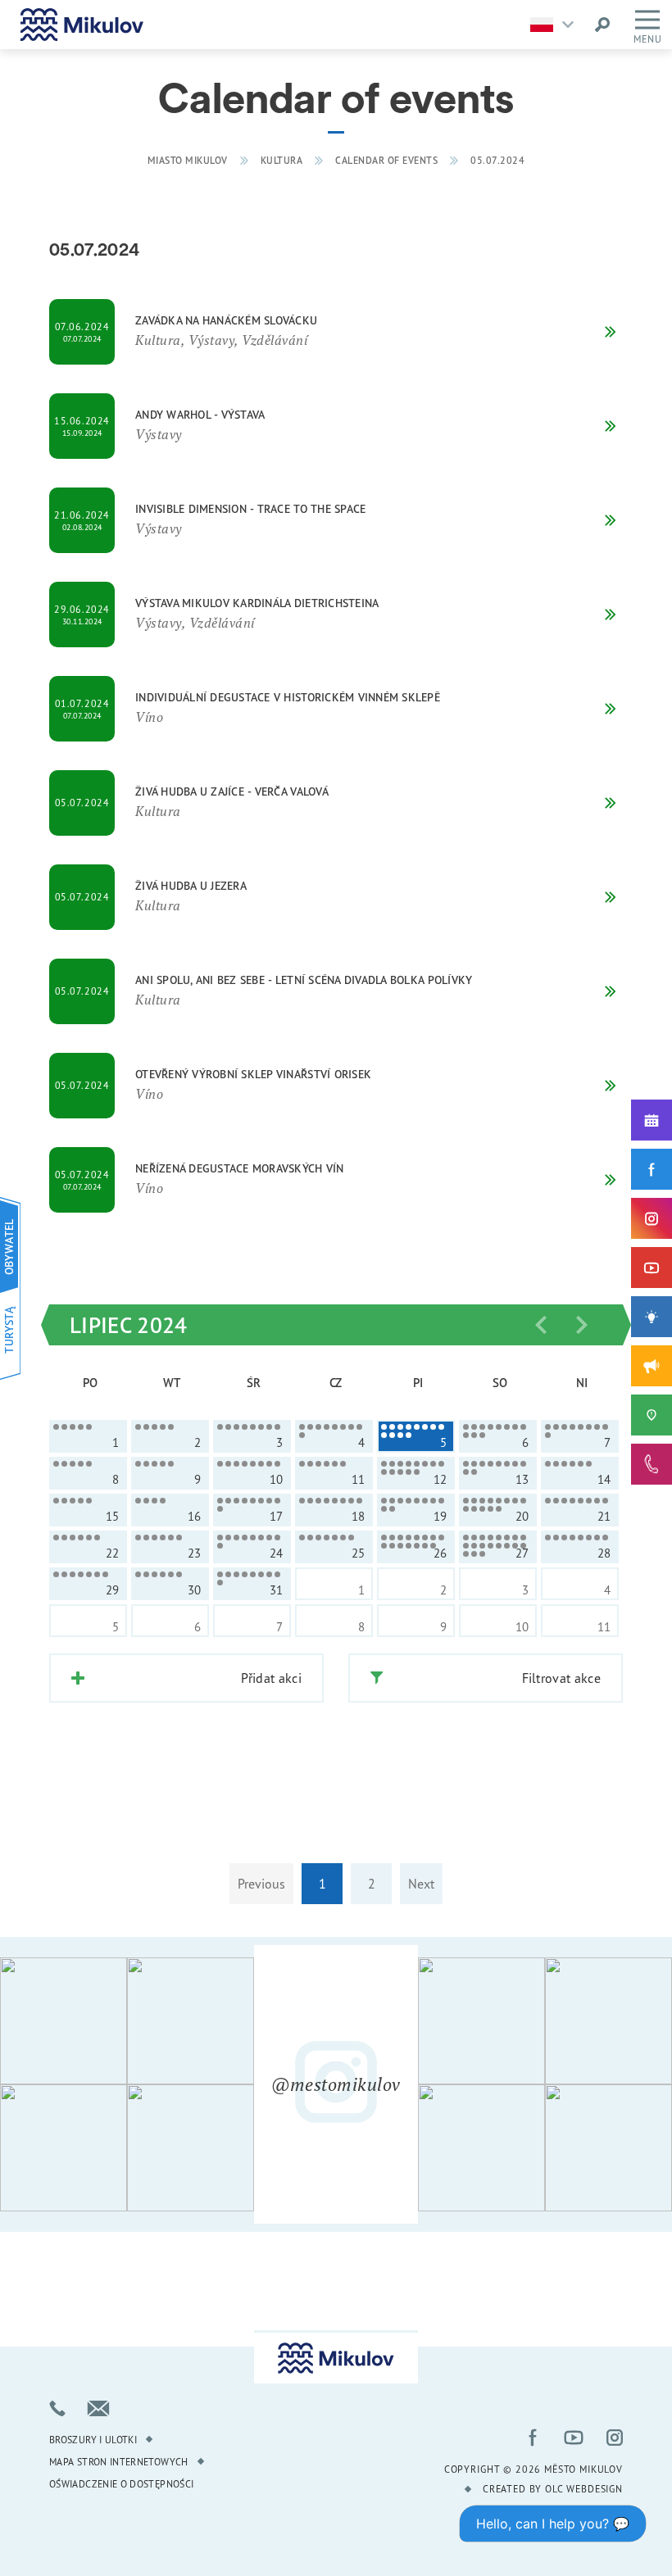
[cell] (88, 1436)
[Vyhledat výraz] (602, 25)
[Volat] (57, 2408)
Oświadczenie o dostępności (121, 2484)
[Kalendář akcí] (652, 1120)
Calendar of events (386, 160)
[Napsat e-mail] (98, 2408)
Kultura (282, 160)
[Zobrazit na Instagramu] (64, 2021)
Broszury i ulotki (93, 2440)
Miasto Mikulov (188, 160)
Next (421, 1884)
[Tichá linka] (652, 1464)
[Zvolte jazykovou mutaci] (556, 25)
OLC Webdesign (584, 2489)
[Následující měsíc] (582, 1325)
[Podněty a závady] (652, 1415)
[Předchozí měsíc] (541, 1325)
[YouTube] (652, 1268)
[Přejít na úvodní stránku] (82, 25)
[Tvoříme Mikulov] (652, 1317)
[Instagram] (652, 1218)
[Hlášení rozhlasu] (652, 1366)
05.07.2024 (497, 160)
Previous (261, 1884)
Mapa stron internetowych (119, 2462)
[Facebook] (652, 1169)
